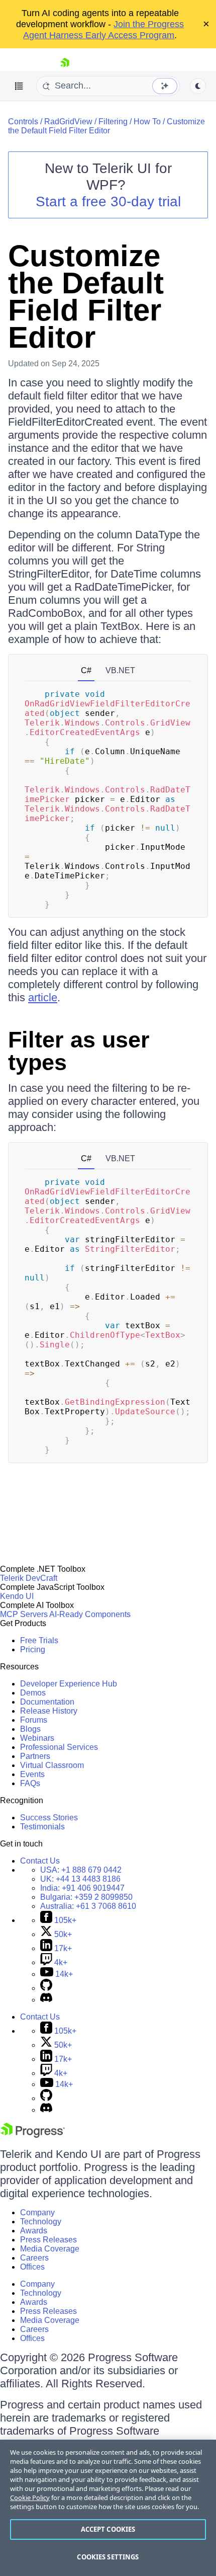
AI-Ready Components (90, 1614)
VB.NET (120, 670)
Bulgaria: (86, 1897)
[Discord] (46, 2000)
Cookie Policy (30, 2498)
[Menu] (19, 86)
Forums (34, 1720)
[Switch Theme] (198, 86)
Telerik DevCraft (29, 1578)
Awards (34, 2231)
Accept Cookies (108, 2529)
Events (32, 1774)
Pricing (33, 1649)
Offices (32, 2267)
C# (86, 670)
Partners (35, 1756)
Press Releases (48, 2240)
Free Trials (39, 1640)
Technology (41, 2222)
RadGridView (68, 122)
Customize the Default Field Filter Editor (106, 126)
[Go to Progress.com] (33, 2135)
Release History (49, 1711)
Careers (34, 2258)
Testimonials (42, 1827)
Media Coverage (50, 2249)
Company (37, 2212)
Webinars (37, 1738)
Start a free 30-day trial (108, 202)
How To (147, 122)
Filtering (113, 122)
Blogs (30, 1729)
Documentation (47, 1702)
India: (82, 1888)
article (43, 997)
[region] (108, 2508)
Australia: (88, 1906)
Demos (33, 1693)
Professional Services (59, 1747)
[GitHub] (46, 1988)
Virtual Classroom (52, 1765)
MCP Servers (24, 1614)
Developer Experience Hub (69, 1684)
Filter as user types (79, 1051)
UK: (80, 1879)
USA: (81, 1870)
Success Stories (49, 1818)
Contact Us (40, 1861)
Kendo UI (17, 1596)
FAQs (30, 1783)
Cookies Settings (108, 2557)
